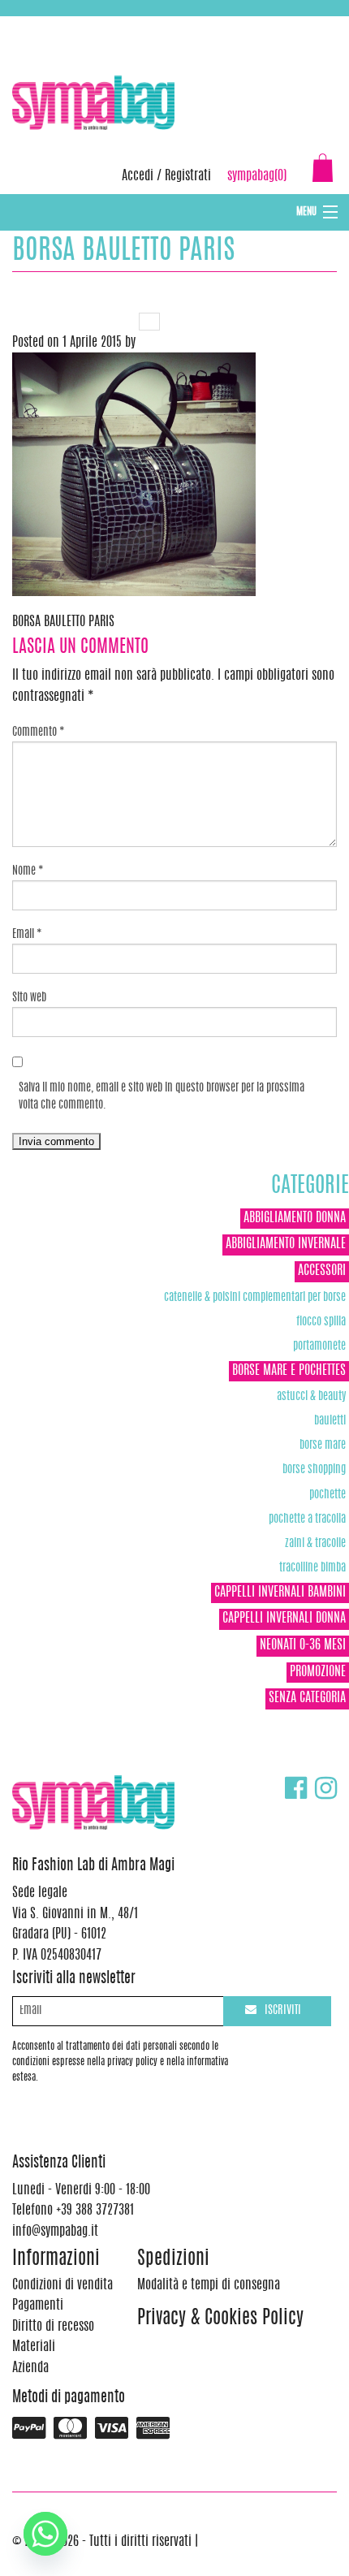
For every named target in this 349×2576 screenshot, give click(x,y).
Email (27, 935)
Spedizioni (173, 2260)
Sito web (29, 998)
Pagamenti (38, 2306)
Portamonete (319, 1346)
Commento (39, 733)
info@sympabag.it (226, 24)
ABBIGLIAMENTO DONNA (295, 1218)
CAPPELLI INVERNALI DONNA (284, 1619)
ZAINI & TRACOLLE (315, 1543)
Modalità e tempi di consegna (209, 2285)
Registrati (188, 176)
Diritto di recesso (53, 2327)
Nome (28, 871)
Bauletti (330, 1421)
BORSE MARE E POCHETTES (289, 1371)
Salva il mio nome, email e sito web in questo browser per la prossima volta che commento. (162, 1097)
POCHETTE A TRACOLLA (307, 1519)
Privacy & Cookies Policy (220, 2319)
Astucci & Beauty (311, 1396)
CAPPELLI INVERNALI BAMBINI (280, 1593)
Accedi (138, 176)
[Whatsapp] (45, 2534)
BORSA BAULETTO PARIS (63, 622)
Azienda (30, 2368)
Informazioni (56, 2260)
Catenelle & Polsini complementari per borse (255, 1297)
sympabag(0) (257, 176)
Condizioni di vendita (62, 2285)
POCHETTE (327, 1495)
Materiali (34, 2347)
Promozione (318, 1672)
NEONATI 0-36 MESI (303, 1645)
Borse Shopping (314, 1470)
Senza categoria (307, 1698)
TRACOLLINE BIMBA (312, 1568)
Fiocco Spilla (321, 1322)
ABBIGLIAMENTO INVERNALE (286, 1244)
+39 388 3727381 (80, 24)
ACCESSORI (322, 1271)
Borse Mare (323, 1445)
